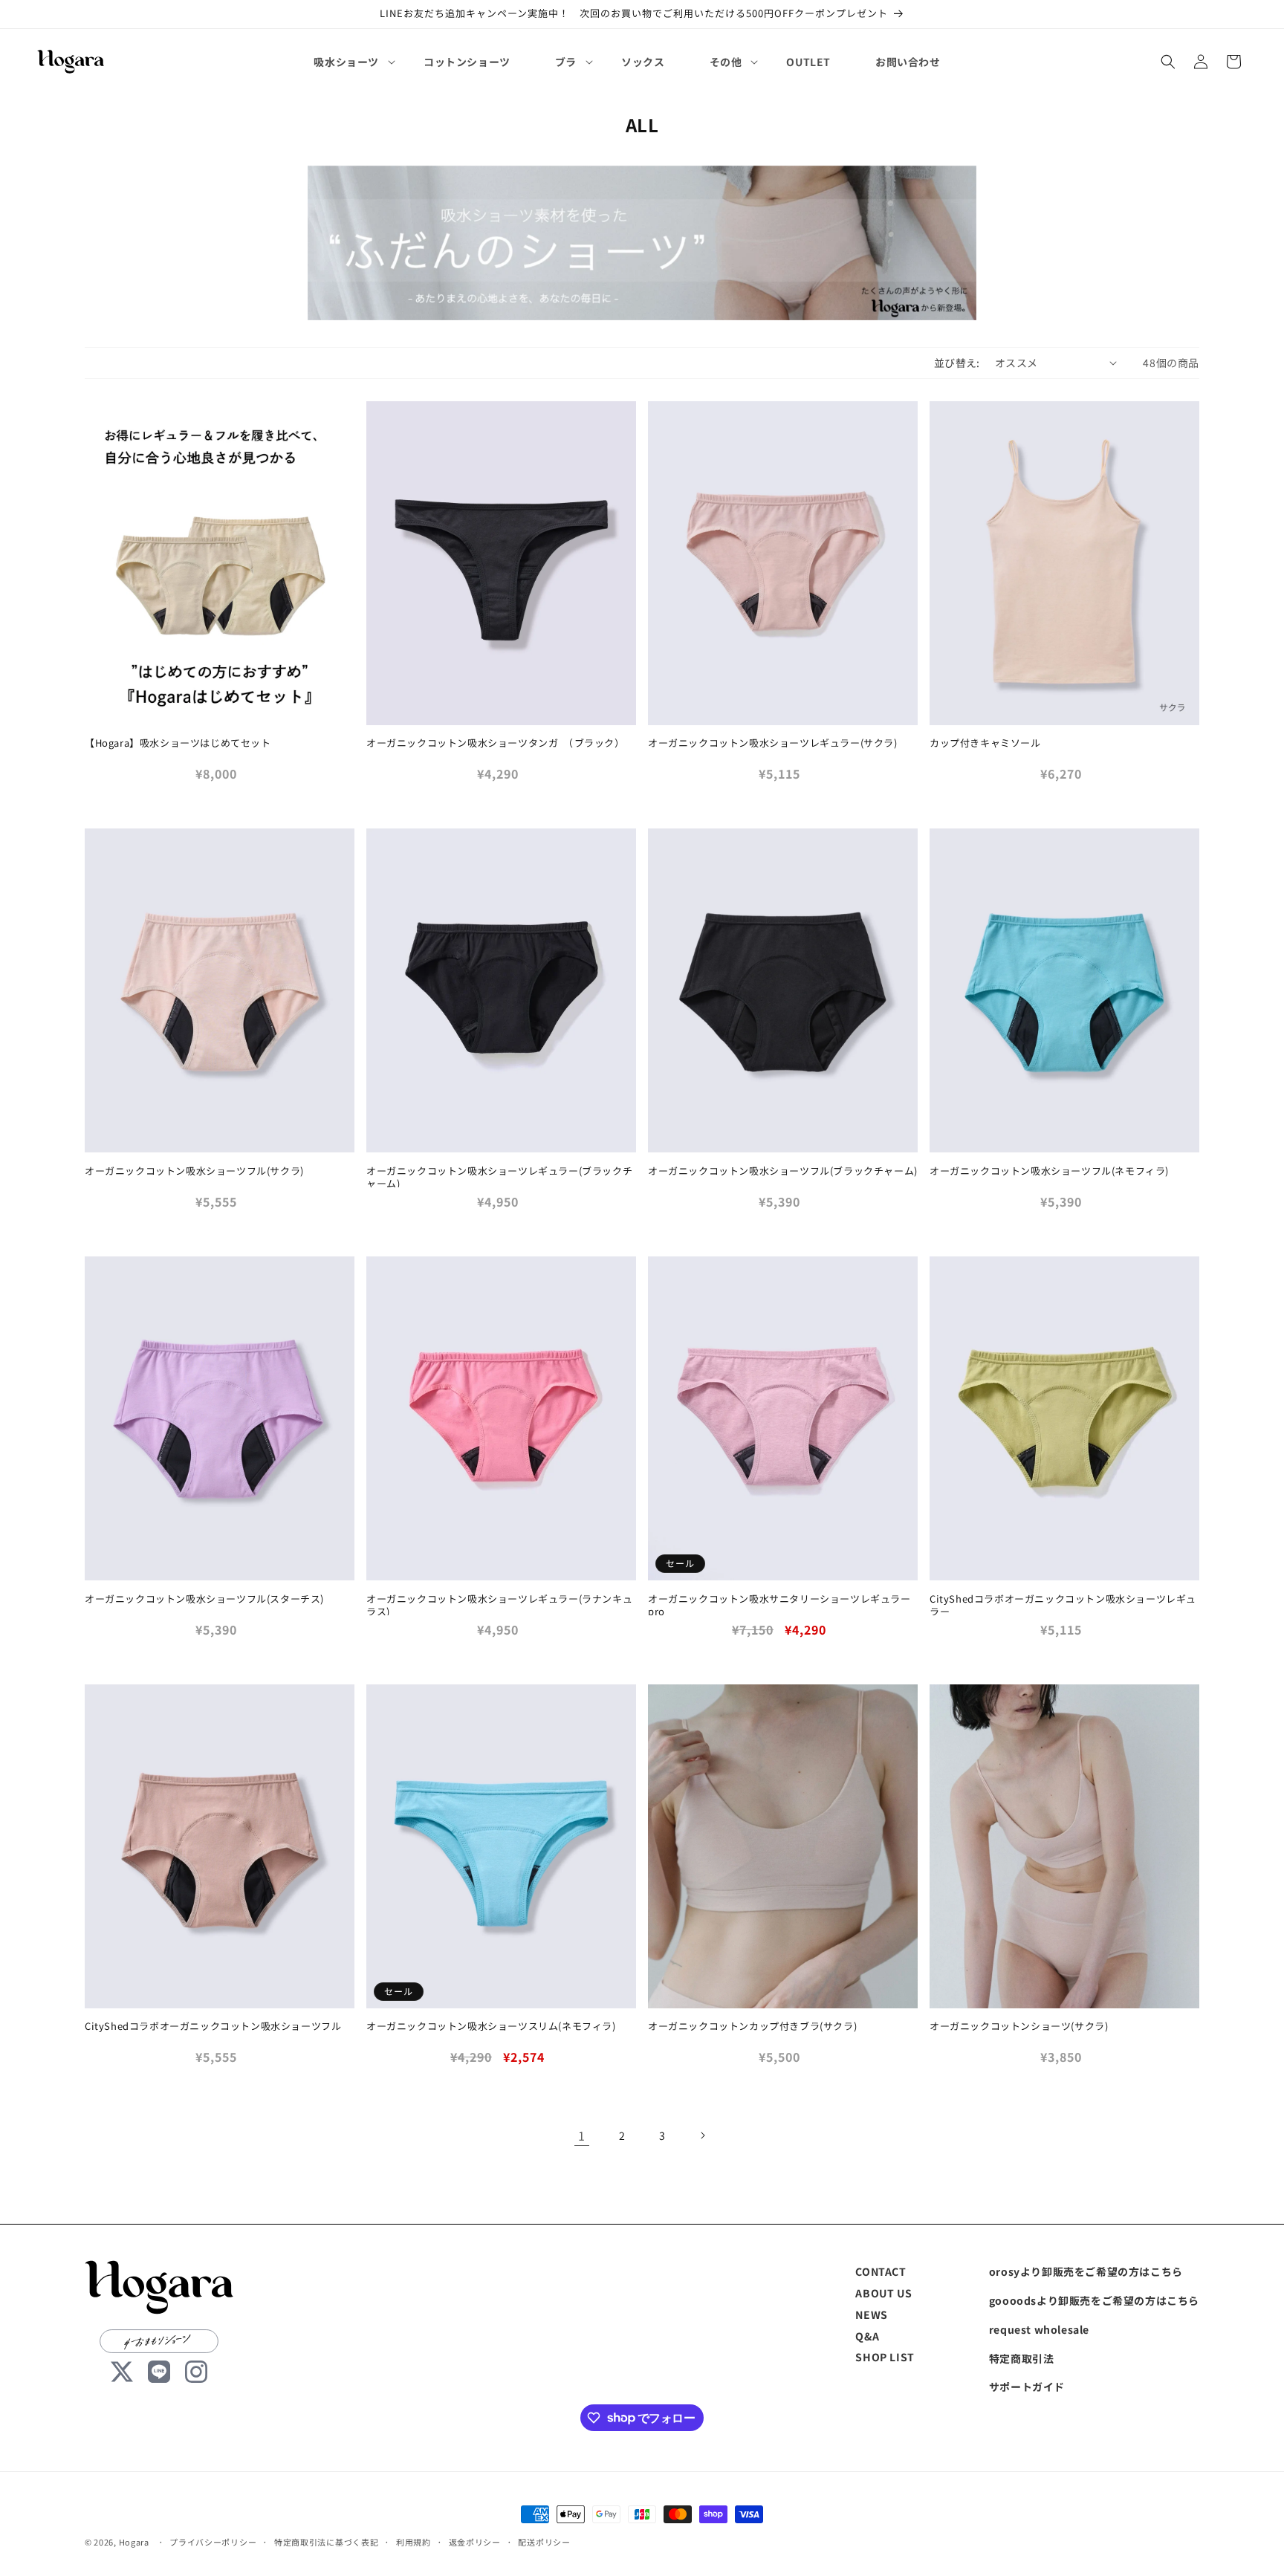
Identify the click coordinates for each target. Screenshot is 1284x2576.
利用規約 (414, 2541)
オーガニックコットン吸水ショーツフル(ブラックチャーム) (783, 1171)
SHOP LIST (885, 2357)
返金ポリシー (475, 2541)
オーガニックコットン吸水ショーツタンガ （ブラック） (496, 743)
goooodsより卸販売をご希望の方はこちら (1094, 2300)
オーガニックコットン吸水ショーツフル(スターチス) (204, 1599)
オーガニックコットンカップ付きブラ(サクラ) (752, 2027)
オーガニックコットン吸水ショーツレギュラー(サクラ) (773, 743)
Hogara (134, 2542)
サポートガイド (1027, 2387)
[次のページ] (702, 2135)
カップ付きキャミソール (985, 743)
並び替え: (957, 363)
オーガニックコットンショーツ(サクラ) (1019, 2027)
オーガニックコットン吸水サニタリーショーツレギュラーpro (779, 1606)
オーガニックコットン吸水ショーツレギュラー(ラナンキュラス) (499, 1606)
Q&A (867, 2335)
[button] (346, 62)
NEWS (871, 2314)
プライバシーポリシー (213, 2541)
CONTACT (881, 2271)
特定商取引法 (1022, 2358)
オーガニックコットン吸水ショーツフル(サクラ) (194, 1171)
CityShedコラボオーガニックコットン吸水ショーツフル (213, 2027)
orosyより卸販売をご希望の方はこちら (1086, 2271)
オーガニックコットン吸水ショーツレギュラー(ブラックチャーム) (499, 1178)
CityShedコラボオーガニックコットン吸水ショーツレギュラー (1063, 1606)
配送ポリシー (544, 2541)
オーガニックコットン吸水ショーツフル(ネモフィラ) (1049, 1171)
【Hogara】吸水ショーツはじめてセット (178, 743)
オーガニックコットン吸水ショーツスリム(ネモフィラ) (491, 2027)
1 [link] (582, 2135)
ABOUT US (883, 2292)
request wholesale (1039, 2329)
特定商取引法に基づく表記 (326, 2541)
